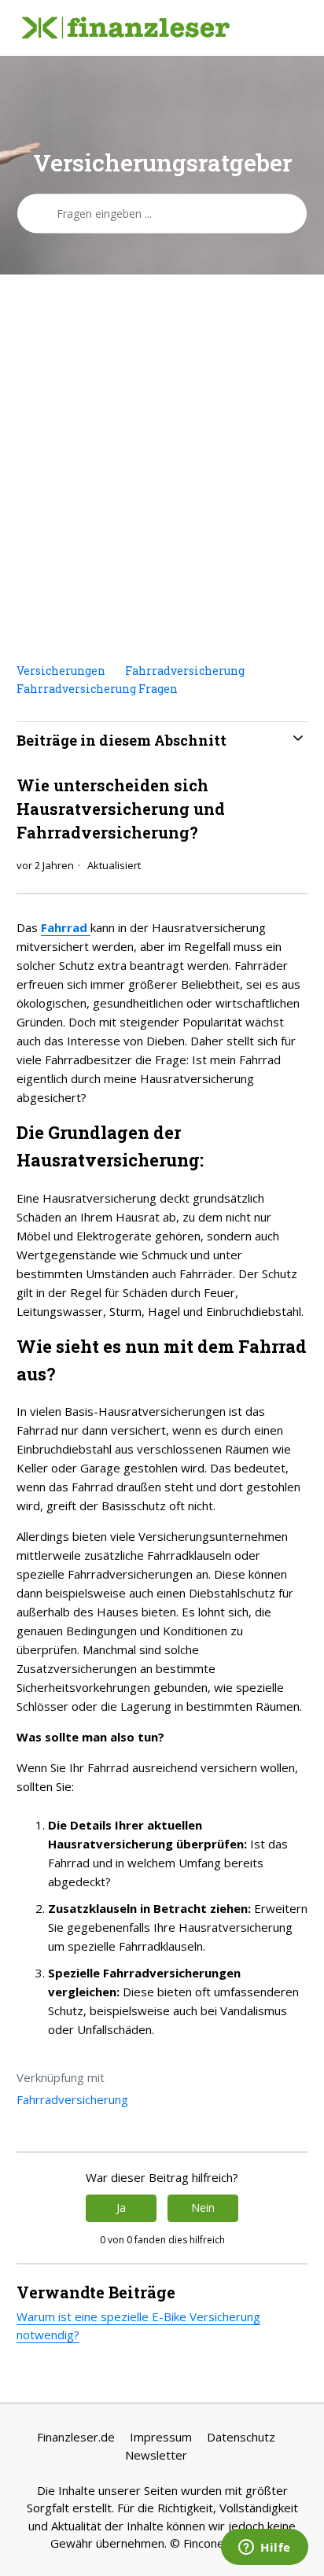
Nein (203, 2207)
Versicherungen (61, 671)
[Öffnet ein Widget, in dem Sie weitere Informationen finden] (265, 2548)
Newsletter (156, 2455)
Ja (121, 2207)
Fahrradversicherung (185, 671)
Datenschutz (241, 2437)
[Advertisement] (162, 468)
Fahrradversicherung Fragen (97, 689)
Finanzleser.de (76, 2437)
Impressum (161, 2437)
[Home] (126, 28)
